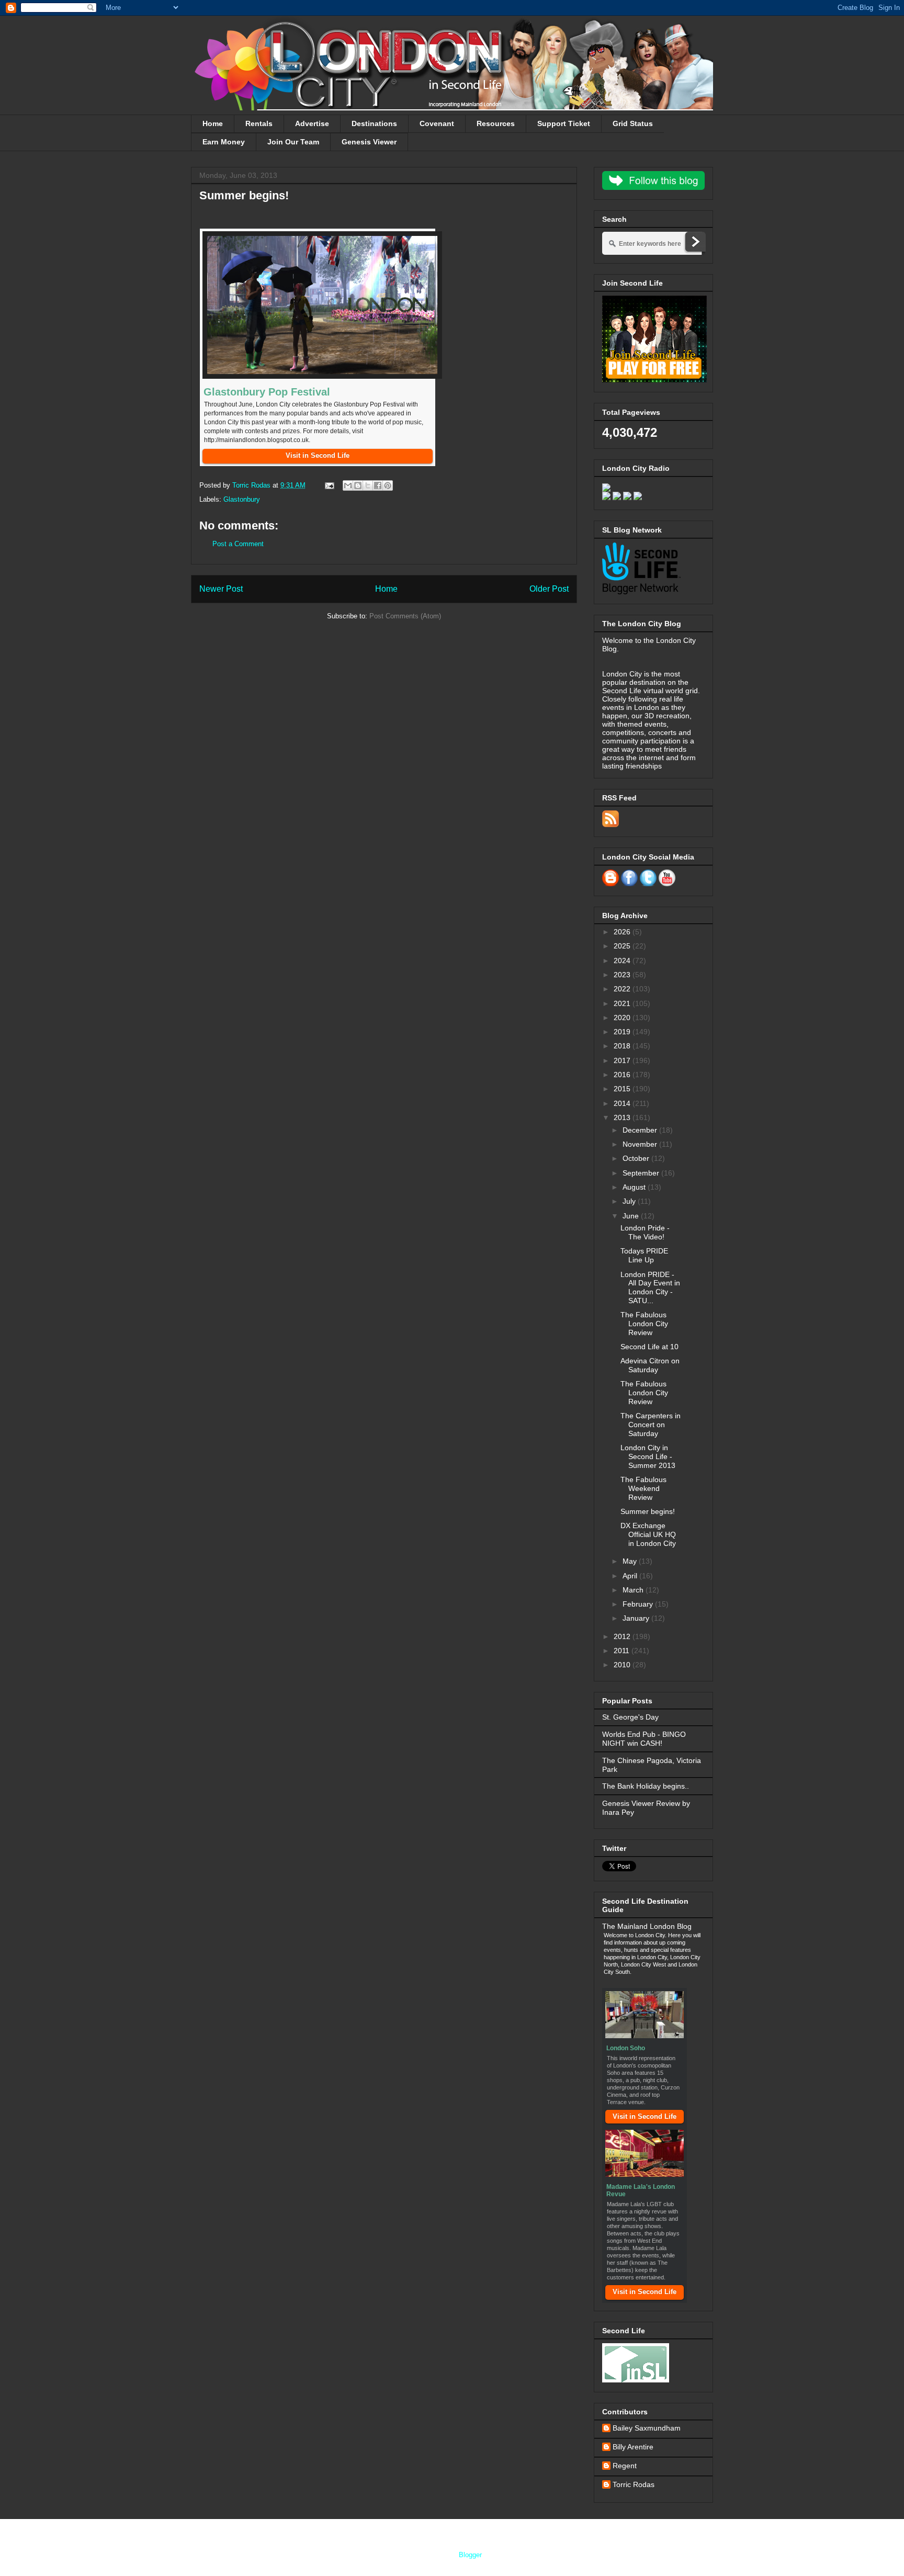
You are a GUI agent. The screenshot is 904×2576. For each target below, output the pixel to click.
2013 (623, 1117)
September (642, 1173)
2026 (623, 932)
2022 (623, 989)
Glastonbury (242, 499)
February (639, 1604)
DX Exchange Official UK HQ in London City (648, 1534)
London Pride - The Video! (645, 1232)
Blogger (470, 2555)
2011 (623, 1651)
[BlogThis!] (358, 485)
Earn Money (224, 142)
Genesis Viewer (369, 142)
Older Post (549, 589)
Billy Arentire (633, 2447)
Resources (496, 123)
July (630, 1201)
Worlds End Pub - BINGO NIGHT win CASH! (644, 1739)
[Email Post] (329, 485)
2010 (623, 1665)
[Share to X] (368, 485)
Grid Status (633, 123)
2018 (623, 1046)
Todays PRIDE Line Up (644, 1255)
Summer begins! (648, 1511)
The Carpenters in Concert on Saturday (651, 1425)
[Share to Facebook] (378, 485)
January (637, 1618)
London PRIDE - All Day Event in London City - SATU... (650, 1287)
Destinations (374, 123)
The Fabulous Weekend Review (643, 1488)
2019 (623, 1032)
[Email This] (348, 485)
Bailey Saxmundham (647, 2428)
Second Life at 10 (649, 1347)
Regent (625, 2466)
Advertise (312, 123)
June (632, 1216)
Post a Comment (238, 544)
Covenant (437, 123)
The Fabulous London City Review (644, 1324)
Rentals (259, 123)
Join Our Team (293, 142)
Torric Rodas (252, 485)
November (641, 1144)
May (631, 1561)
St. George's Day (630, 1717)
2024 (623, 961)
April (631, 1576)
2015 (623, 1089)
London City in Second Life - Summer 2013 (648, 1456)
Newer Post (221, 589)
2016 (623, 1075)
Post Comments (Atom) (405, 616)
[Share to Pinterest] (388, 485)
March (634, 1590)
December (641, 1130)
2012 (623, 1636)
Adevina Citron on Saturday (650, 1365)
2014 (623, 1103)
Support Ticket (564, 123)
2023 (623, 975)
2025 (623, 946)
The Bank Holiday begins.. (646, 1786)
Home (213, 123)
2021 (623, 1003)
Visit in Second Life (645, 2116)
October (637, 1158)
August (635, 1187)
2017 (623, 1060)
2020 (623, 1018)
